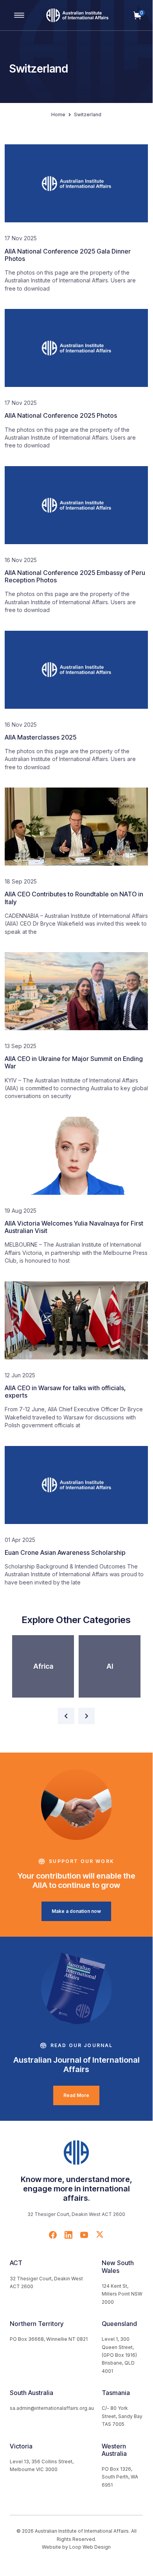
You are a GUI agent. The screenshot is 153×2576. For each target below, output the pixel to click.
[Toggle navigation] (19, 15)
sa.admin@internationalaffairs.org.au (52, 2408)
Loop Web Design (90, 2547)
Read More (76, 2095)
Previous (66, 1716)
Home (58, 114)
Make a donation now (76, 1911)
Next (86, 1716)
